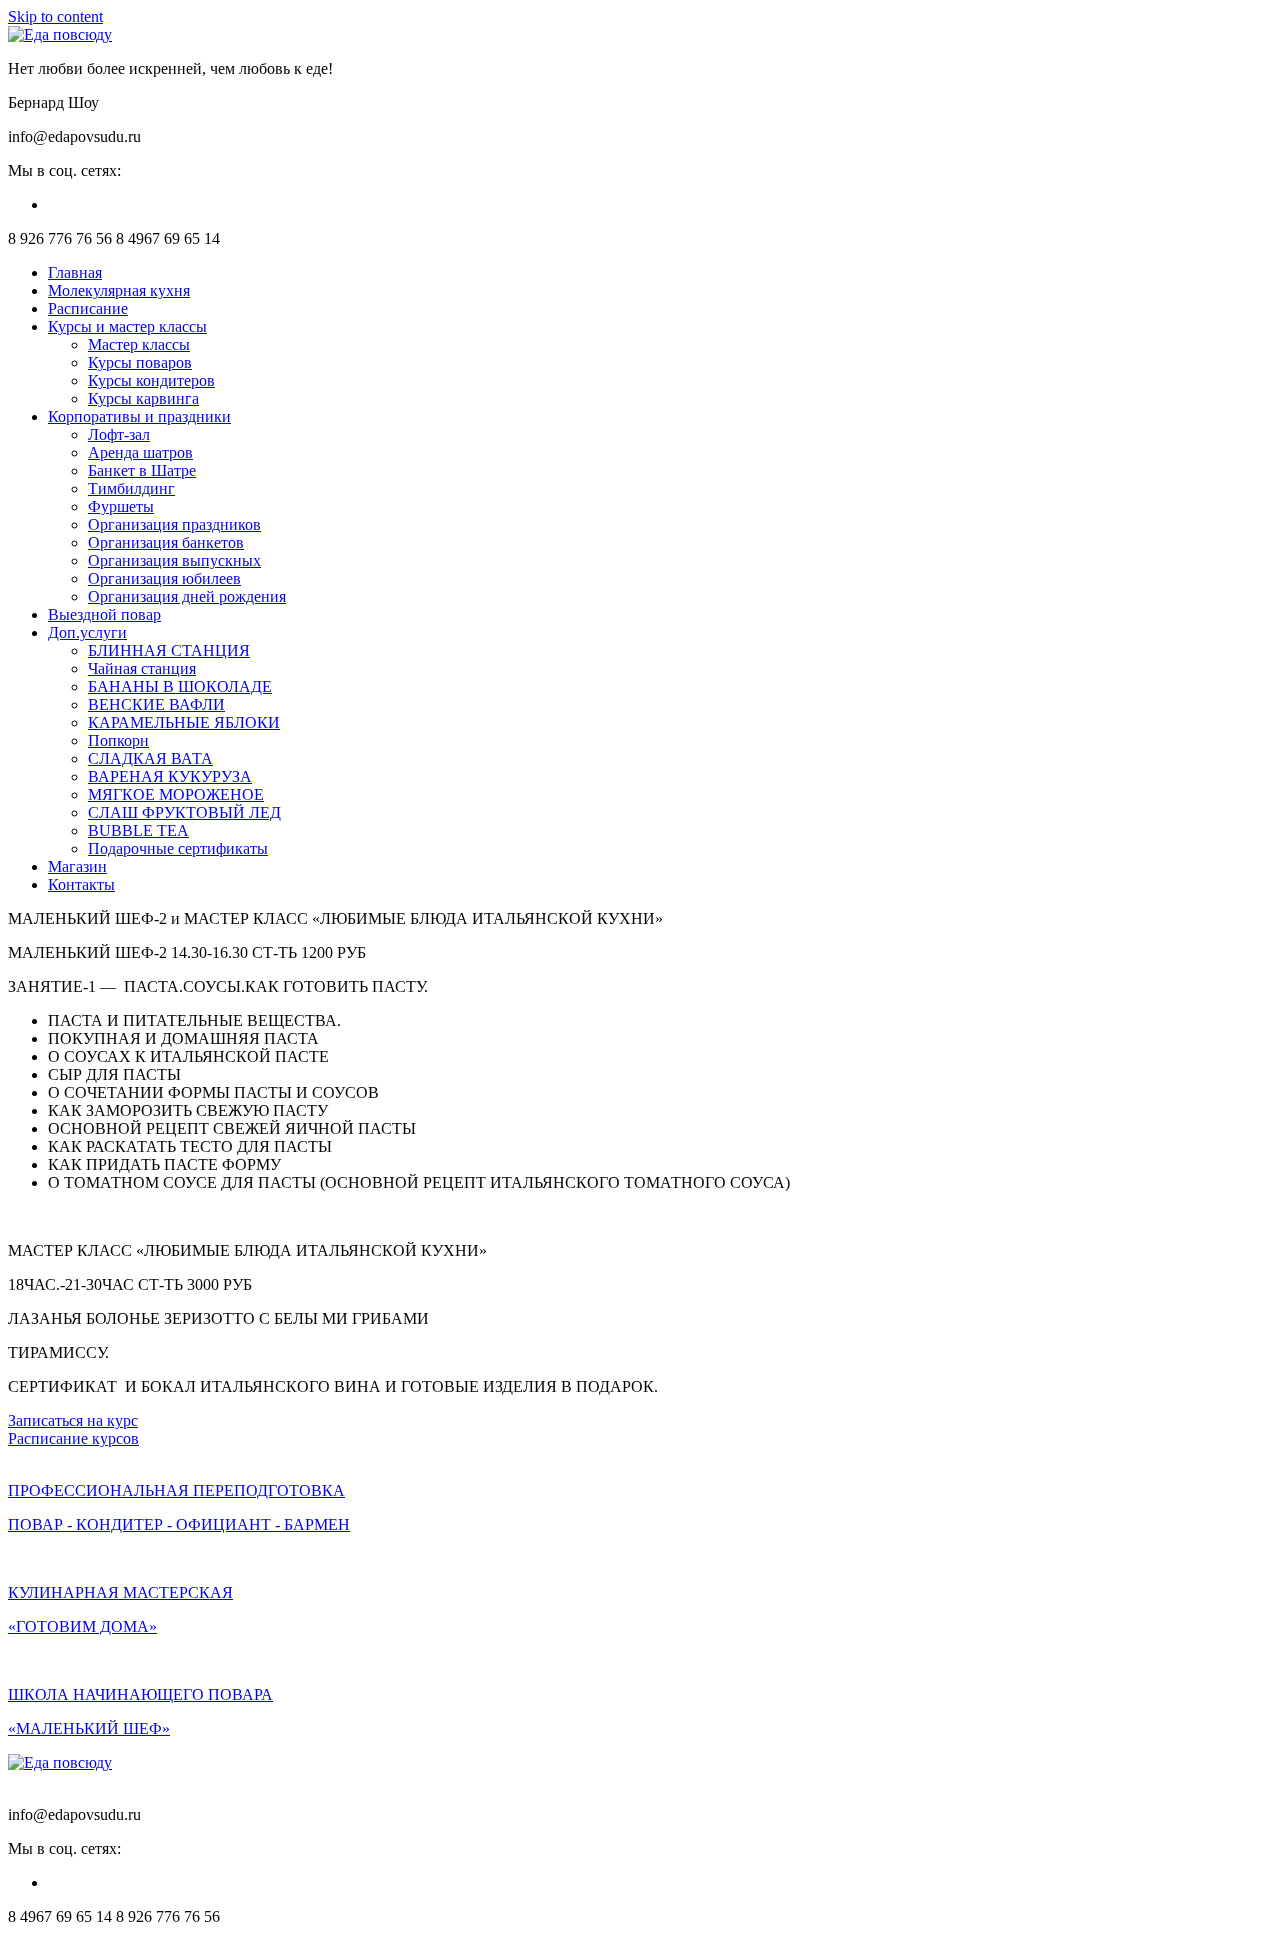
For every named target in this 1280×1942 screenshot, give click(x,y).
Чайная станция (142, 668)
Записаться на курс (73, 1420)
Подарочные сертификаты (178, 848)
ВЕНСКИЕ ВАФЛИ (156, 704)
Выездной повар (104, 614)
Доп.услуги (87, 632)
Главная (75, 272)
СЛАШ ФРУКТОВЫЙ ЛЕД (184, 812)
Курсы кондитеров (151, 380)
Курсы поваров (140, 362)
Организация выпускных (174, 560)
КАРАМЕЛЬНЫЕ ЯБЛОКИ (184, 722)
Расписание (88, 308)
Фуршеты (121, 506)
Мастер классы (139, 344)
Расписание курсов (73, 1438)
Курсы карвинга (143, 398)
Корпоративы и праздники (139, 416)
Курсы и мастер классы (127, 326)
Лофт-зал (119, 434)
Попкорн (118, 740)
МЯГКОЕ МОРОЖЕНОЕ (176, 794)
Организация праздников (174, 524)
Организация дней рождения (187, 596)
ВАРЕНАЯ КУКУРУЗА (170, 776)
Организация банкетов (166, 542)
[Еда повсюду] (60, 34)
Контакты (81, 884)
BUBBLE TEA (138, 830)
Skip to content (55, 16)
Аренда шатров (140, 452)
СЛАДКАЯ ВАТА (150, 758)
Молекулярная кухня (119, 290)
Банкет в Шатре (142, 470)
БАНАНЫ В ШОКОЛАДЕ (180, 686)
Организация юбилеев (164, 578)
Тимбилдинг (131, 488)
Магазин (77, 866)
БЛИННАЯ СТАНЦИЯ (169, 650)
